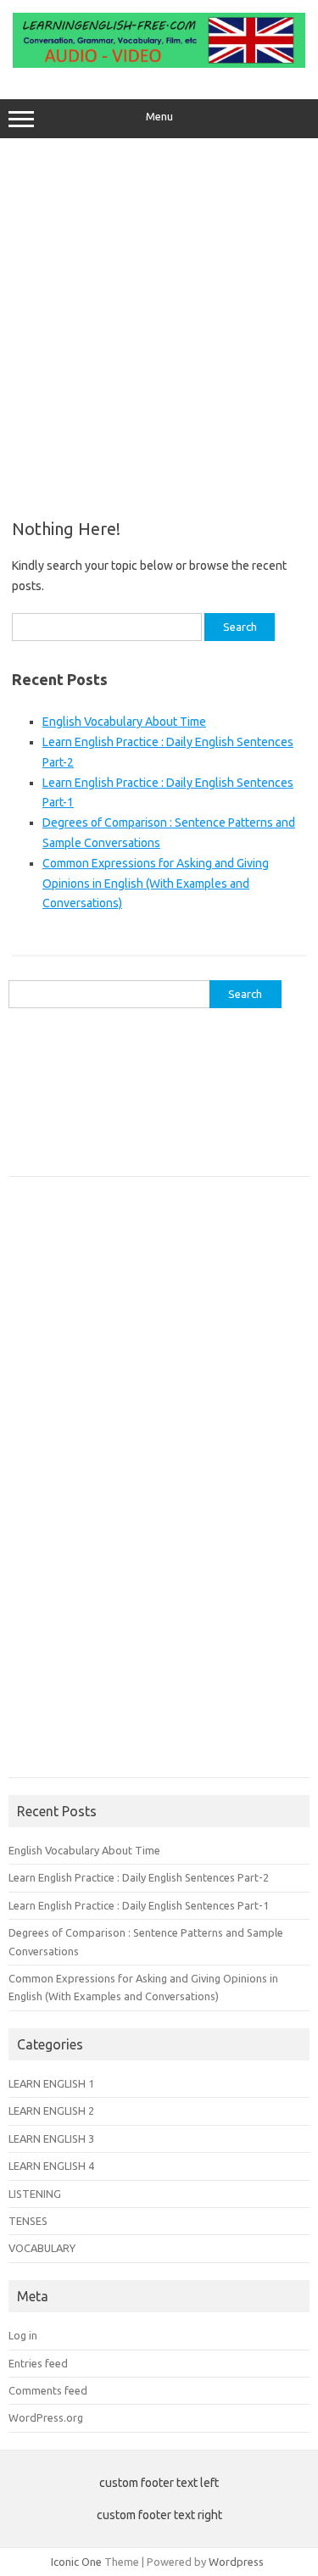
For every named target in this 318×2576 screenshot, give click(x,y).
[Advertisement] (159, 323)
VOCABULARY (42, 2248)
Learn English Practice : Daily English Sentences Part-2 (139, 1877)
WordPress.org (46, 2417)
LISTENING (35, 2194)
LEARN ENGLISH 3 (51, 2138)
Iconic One (76, 2562)
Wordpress (236, 2562)
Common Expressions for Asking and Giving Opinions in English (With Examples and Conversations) (156, 884)
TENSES (28, 2221)
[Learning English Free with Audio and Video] (159, 64)
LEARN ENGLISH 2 (51, 2110)
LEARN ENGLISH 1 (51, 2083)
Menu (159, 117)
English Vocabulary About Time (124, 722)
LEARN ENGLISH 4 (51, 2166)
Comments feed (48, 2390)
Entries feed (38, 2363)
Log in (23, 2335)
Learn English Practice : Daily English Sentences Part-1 (139, 1905)
